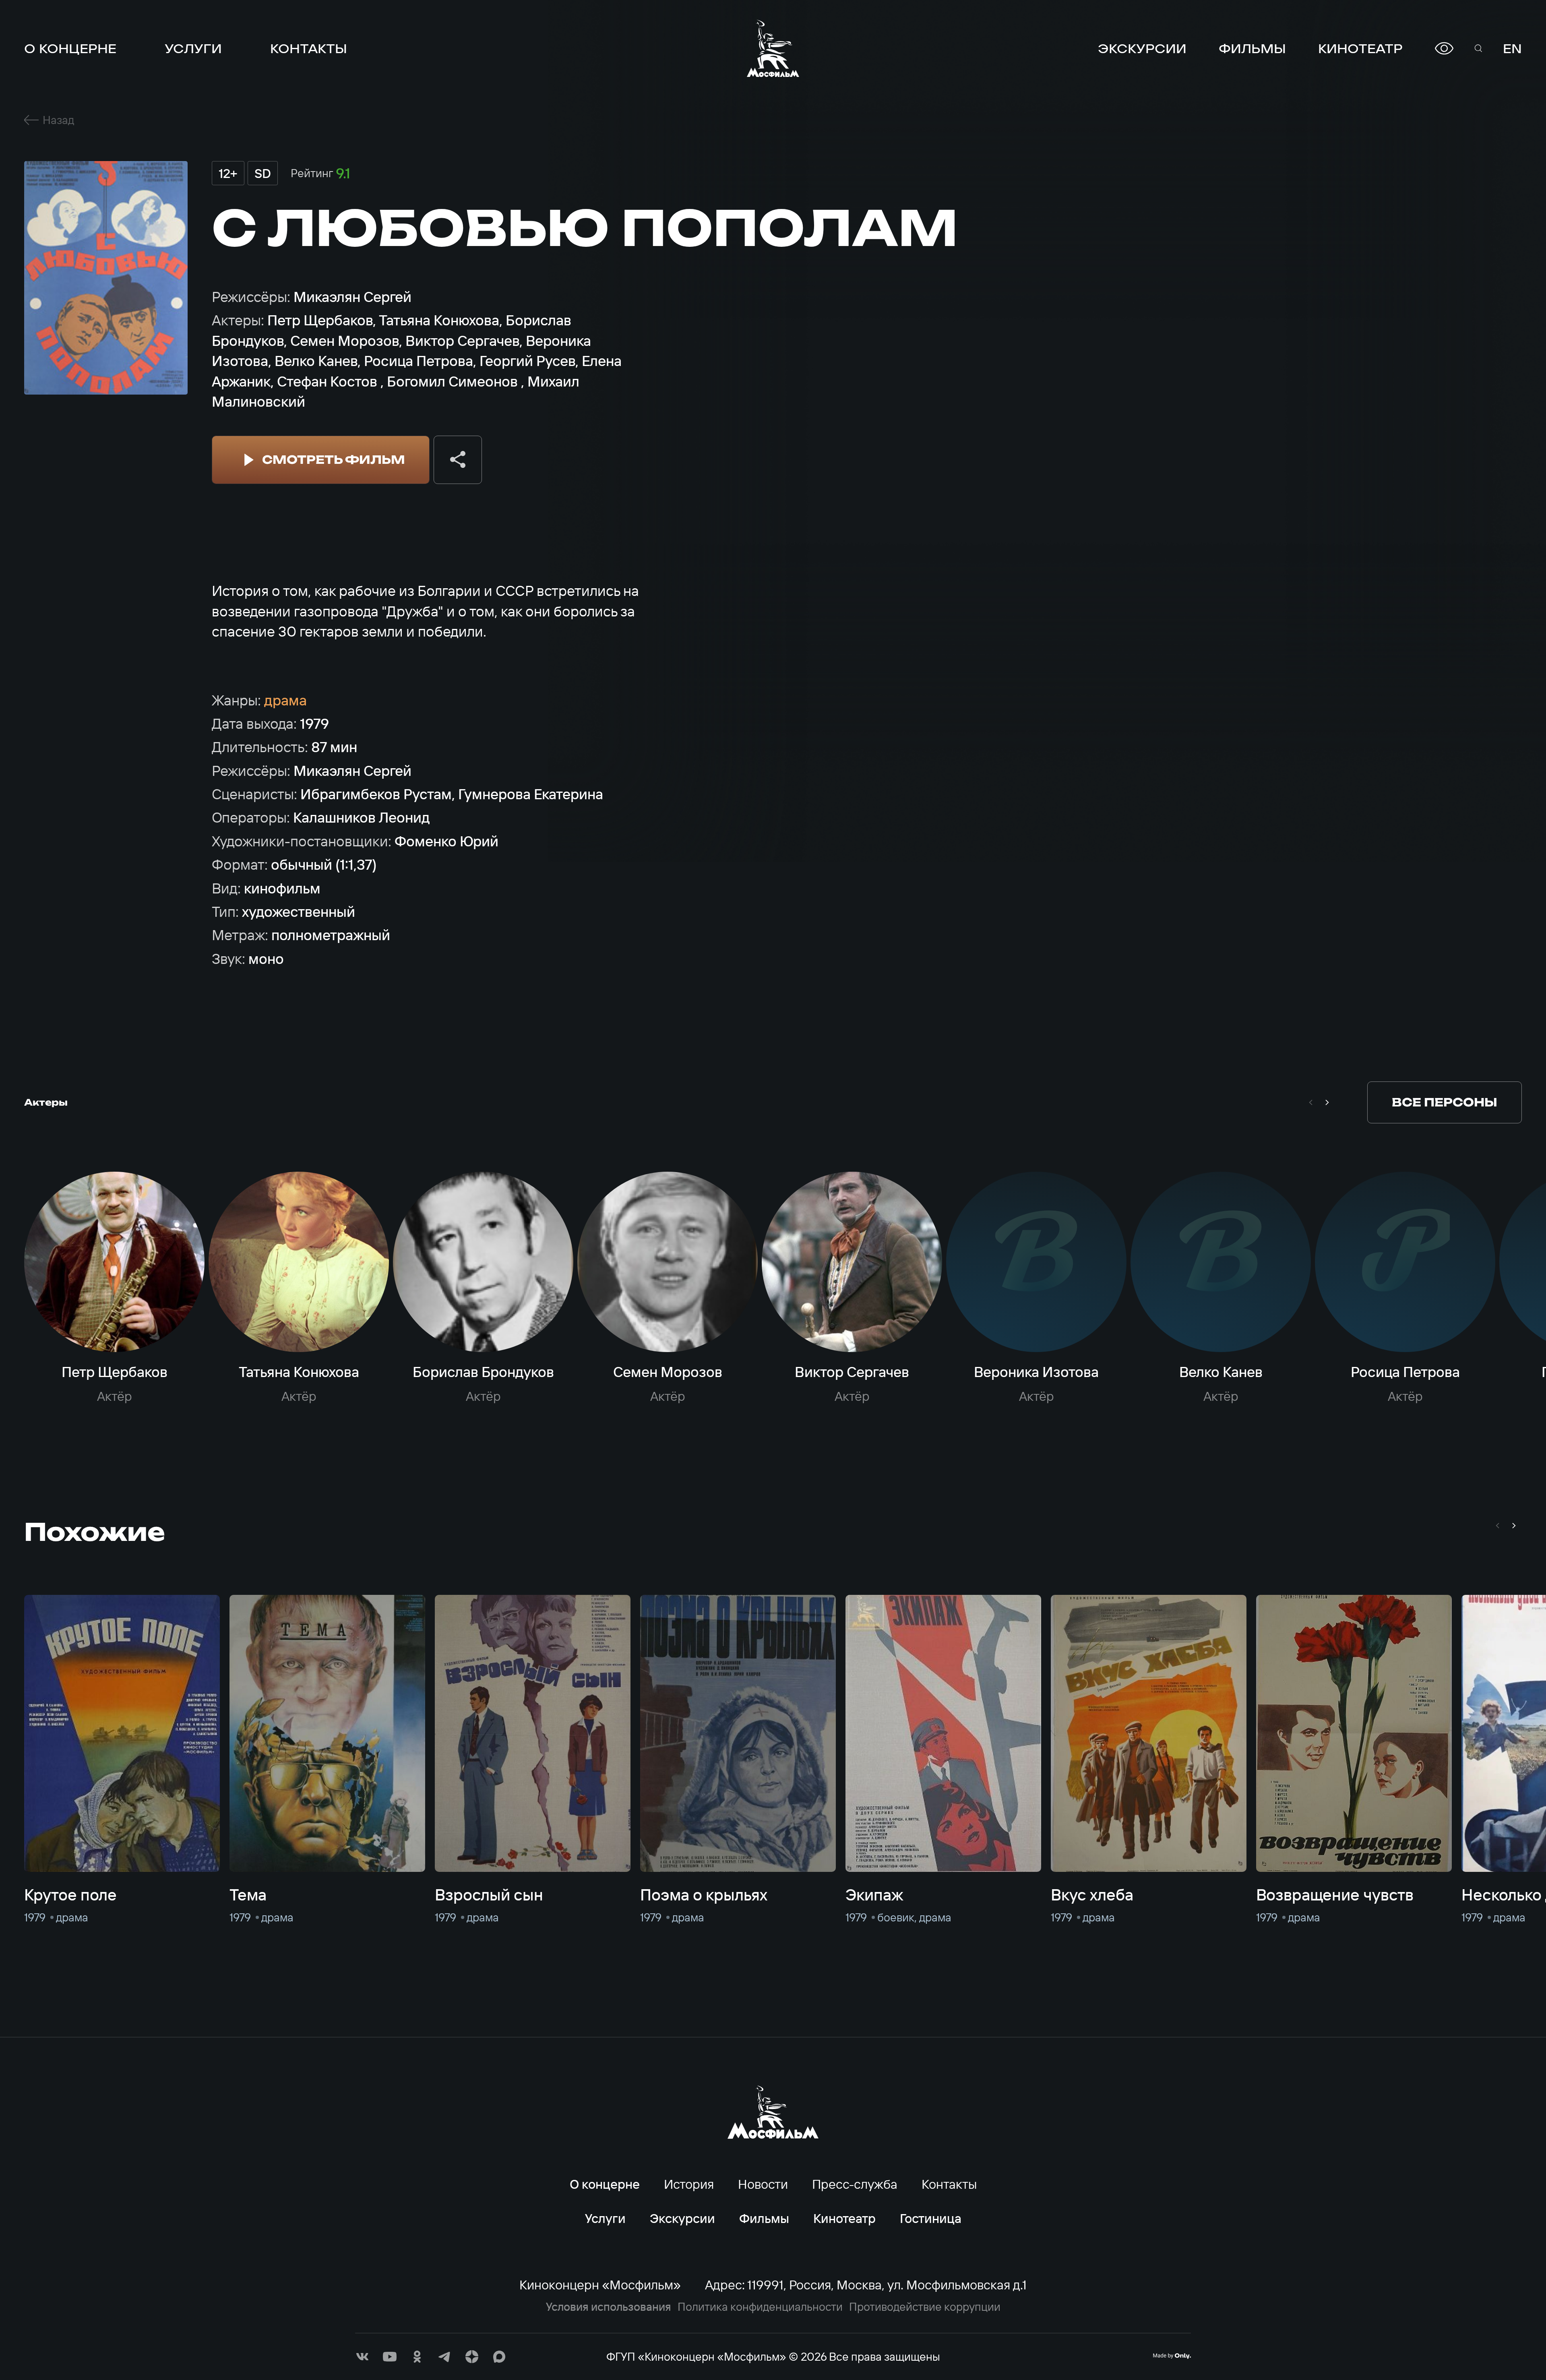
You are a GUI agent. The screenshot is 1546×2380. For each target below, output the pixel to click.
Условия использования (609, 2307)
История (689, 2184)
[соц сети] (362, 2357)
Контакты (309, 48)
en (1512, 48)
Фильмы (1252, 48)
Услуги (193, 48)
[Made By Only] (1172, 2356)
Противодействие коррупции (925, 2307)
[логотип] (773, 48)
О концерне (70, 48)
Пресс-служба (855, 2184)
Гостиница (931, 2218)
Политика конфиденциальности (760, 2307)
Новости (763, 2184)
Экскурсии (1142, 48)
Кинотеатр (1360, 48)
